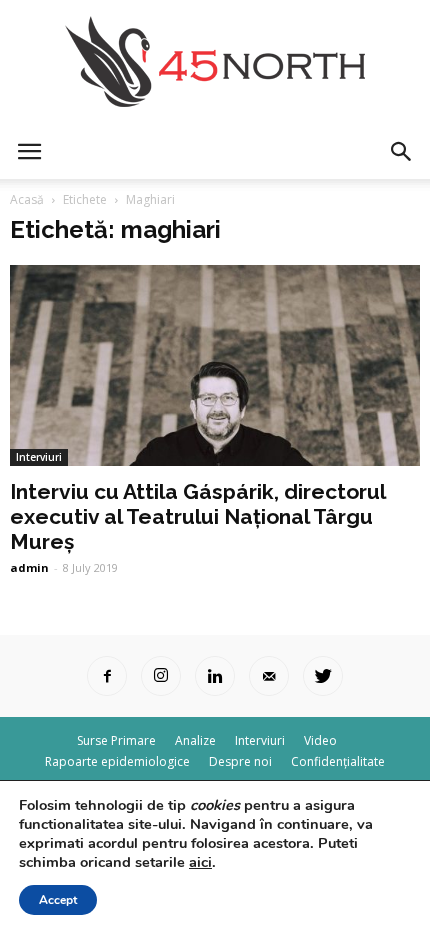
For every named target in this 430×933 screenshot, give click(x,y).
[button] (402, 152)
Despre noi (240, 761)
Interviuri (39, 457)
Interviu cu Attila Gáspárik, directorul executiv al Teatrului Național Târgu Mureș (197, 516)
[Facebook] (107, 676)
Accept (58, 900)
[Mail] (269, 676)
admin (29, 567)
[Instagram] (161, 676)
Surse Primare (116, 740)
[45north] (215, 62)
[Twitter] (323, 676)
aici (200, 862)
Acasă (27, 199)
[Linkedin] (215, 676)
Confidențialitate (338, 761)
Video (320, 740)
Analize (195, 740)
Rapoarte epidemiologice (117, 761)
